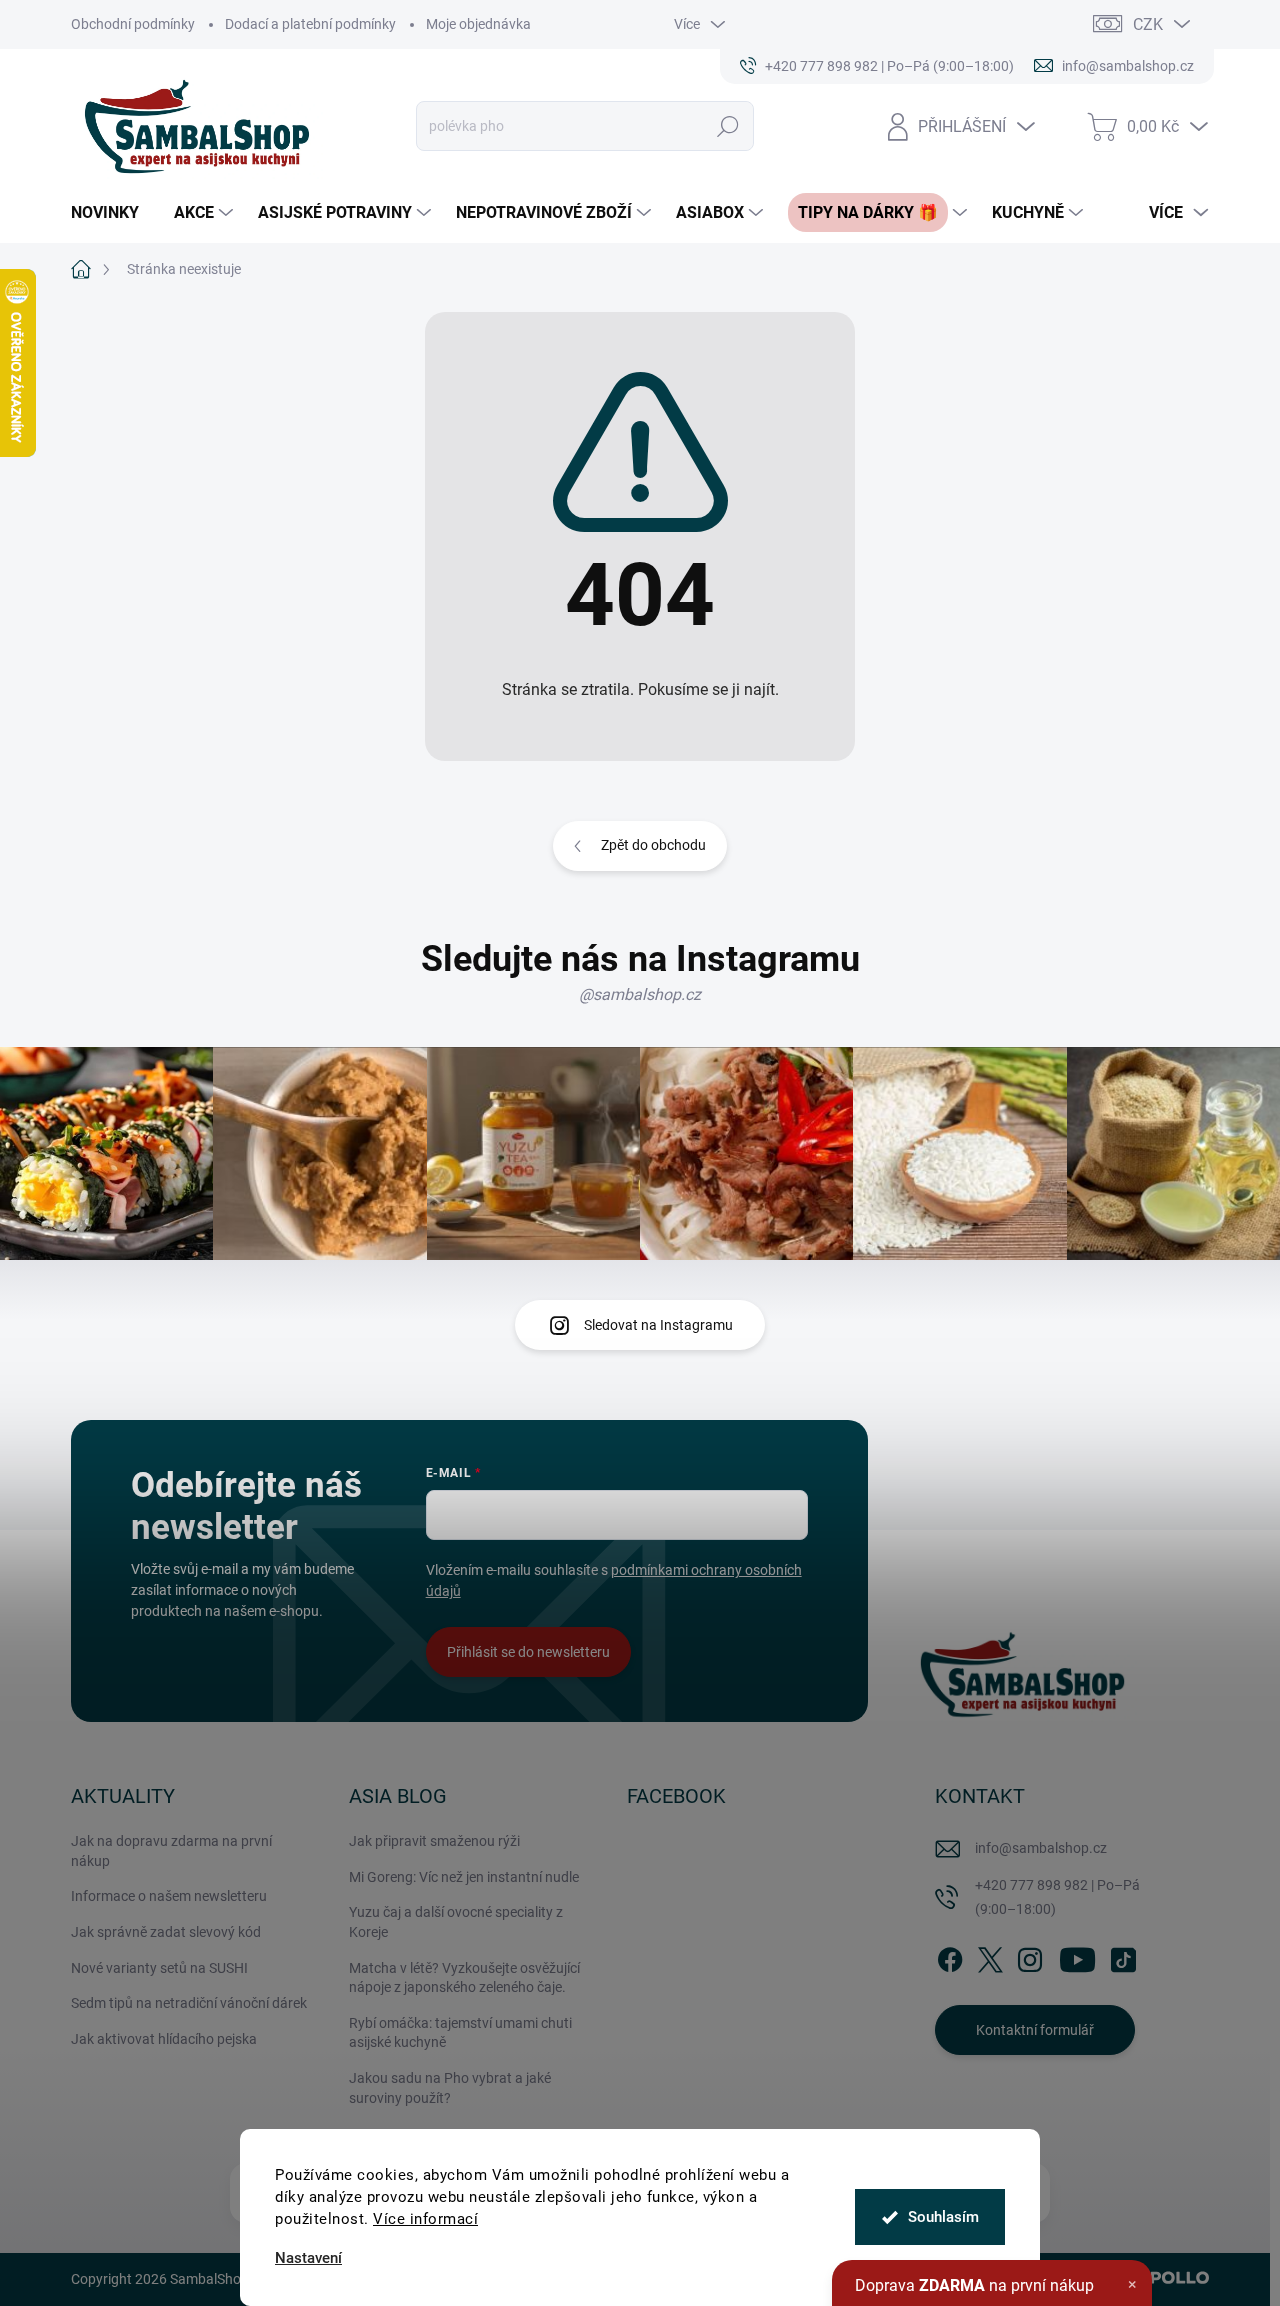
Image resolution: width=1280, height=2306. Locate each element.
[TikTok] (1123, 1956)
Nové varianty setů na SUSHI (159, 1968)
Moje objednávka (478, 24)
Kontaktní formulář (1035, 2030)
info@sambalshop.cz (1041, 1848)
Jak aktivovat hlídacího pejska (164, 2039)
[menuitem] (112, 213)
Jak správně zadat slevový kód (166, 1932)
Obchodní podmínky (133, 24)
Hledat (728, 126)
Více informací (425, 2219)
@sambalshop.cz (640, 994)
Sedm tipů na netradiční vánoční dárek (189, 2003)
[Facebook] (950, 1956)
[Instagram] (1030, 1956)
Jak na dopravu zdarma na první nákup (171, 1851)
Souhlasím (943, 2217)
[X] (990, 1956)
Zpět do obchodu (653, 845)
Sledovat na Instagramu (658, 1325)
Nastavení (308, 2258)
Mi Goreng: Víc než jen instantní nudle (464, 1877)
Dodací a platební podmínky (310, 24)
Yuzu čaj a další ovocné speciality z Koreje (456, 1922)
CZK (1148, 24)
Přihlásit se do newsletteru (528, 1652)
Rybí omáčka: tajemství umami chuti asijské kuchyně (460, 2033)
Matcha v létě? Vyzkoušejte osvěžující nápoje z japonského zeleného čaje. (464, 1978)
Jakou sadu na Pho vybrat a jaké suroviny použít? (450, 2088)
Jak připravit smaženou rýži (434, 1841)
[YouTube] (1077, 1956)
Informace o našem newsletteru (169, 1896)
